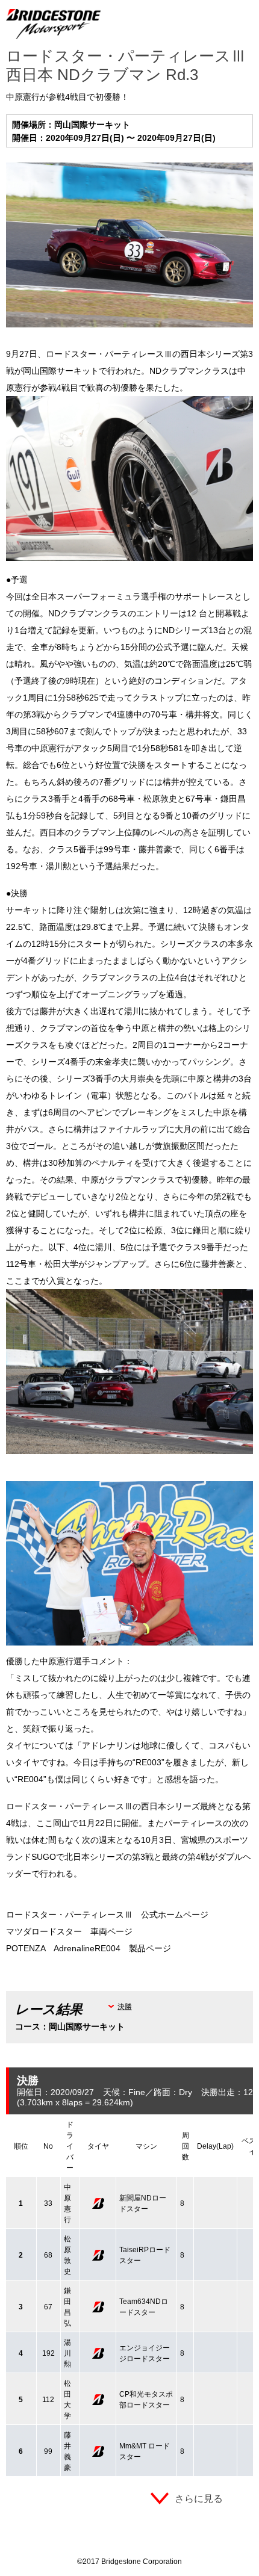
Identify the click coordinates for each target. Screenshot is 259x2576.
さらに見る (199, 2499)
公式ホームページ (175, 1915)
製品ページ (150, 1948)
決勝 (125, 2007)
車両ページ (111, 1931)
